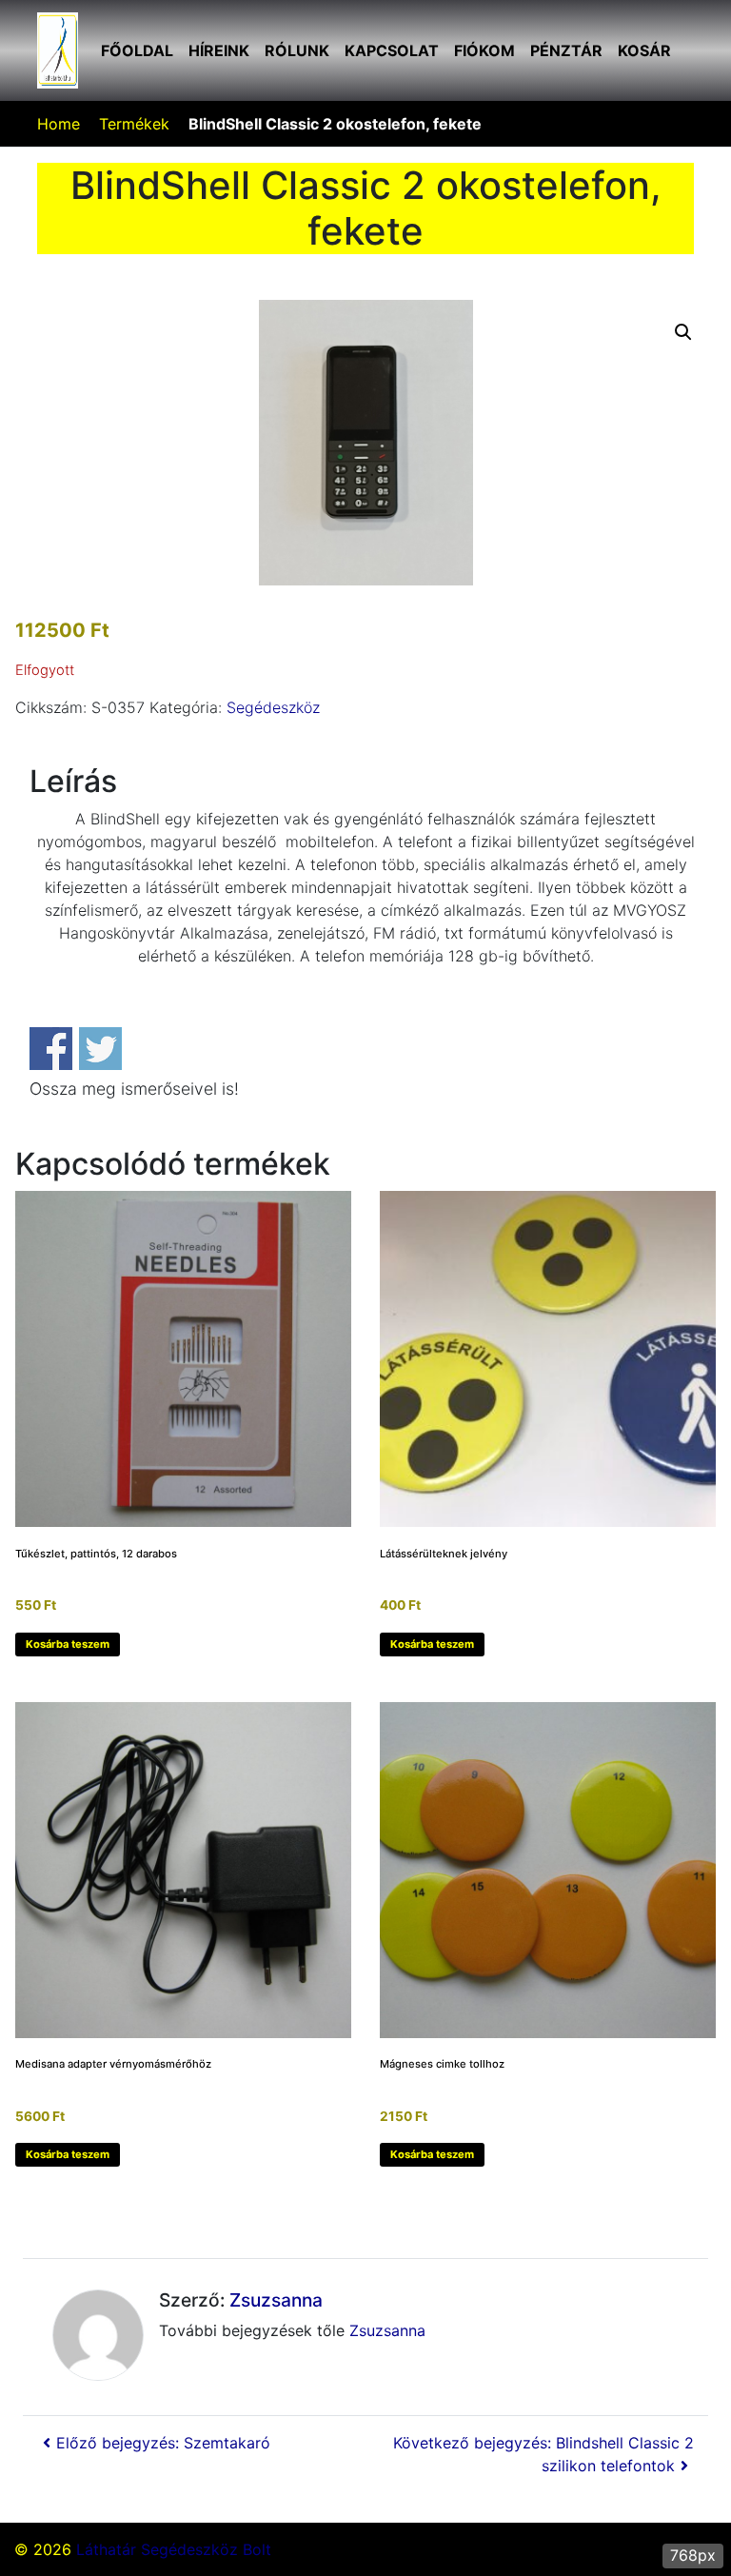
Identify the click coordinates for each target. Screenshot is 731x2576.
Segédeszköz (273, 707)
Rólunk (297, 50)
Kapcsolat (392, 50)
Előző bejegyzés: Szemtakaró (163, 2443)
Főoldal (137, 50)
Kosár (644, 50)
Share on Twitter (100, 1049)
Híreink (219, 50)
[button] (683, 332)
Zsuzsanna (276, 2300)
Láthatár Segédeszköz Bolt (174, 2549)
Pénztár (566, 50)
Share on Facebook (51, 1049)
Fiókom (484, 50)
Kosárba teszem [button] (68, 1644)
